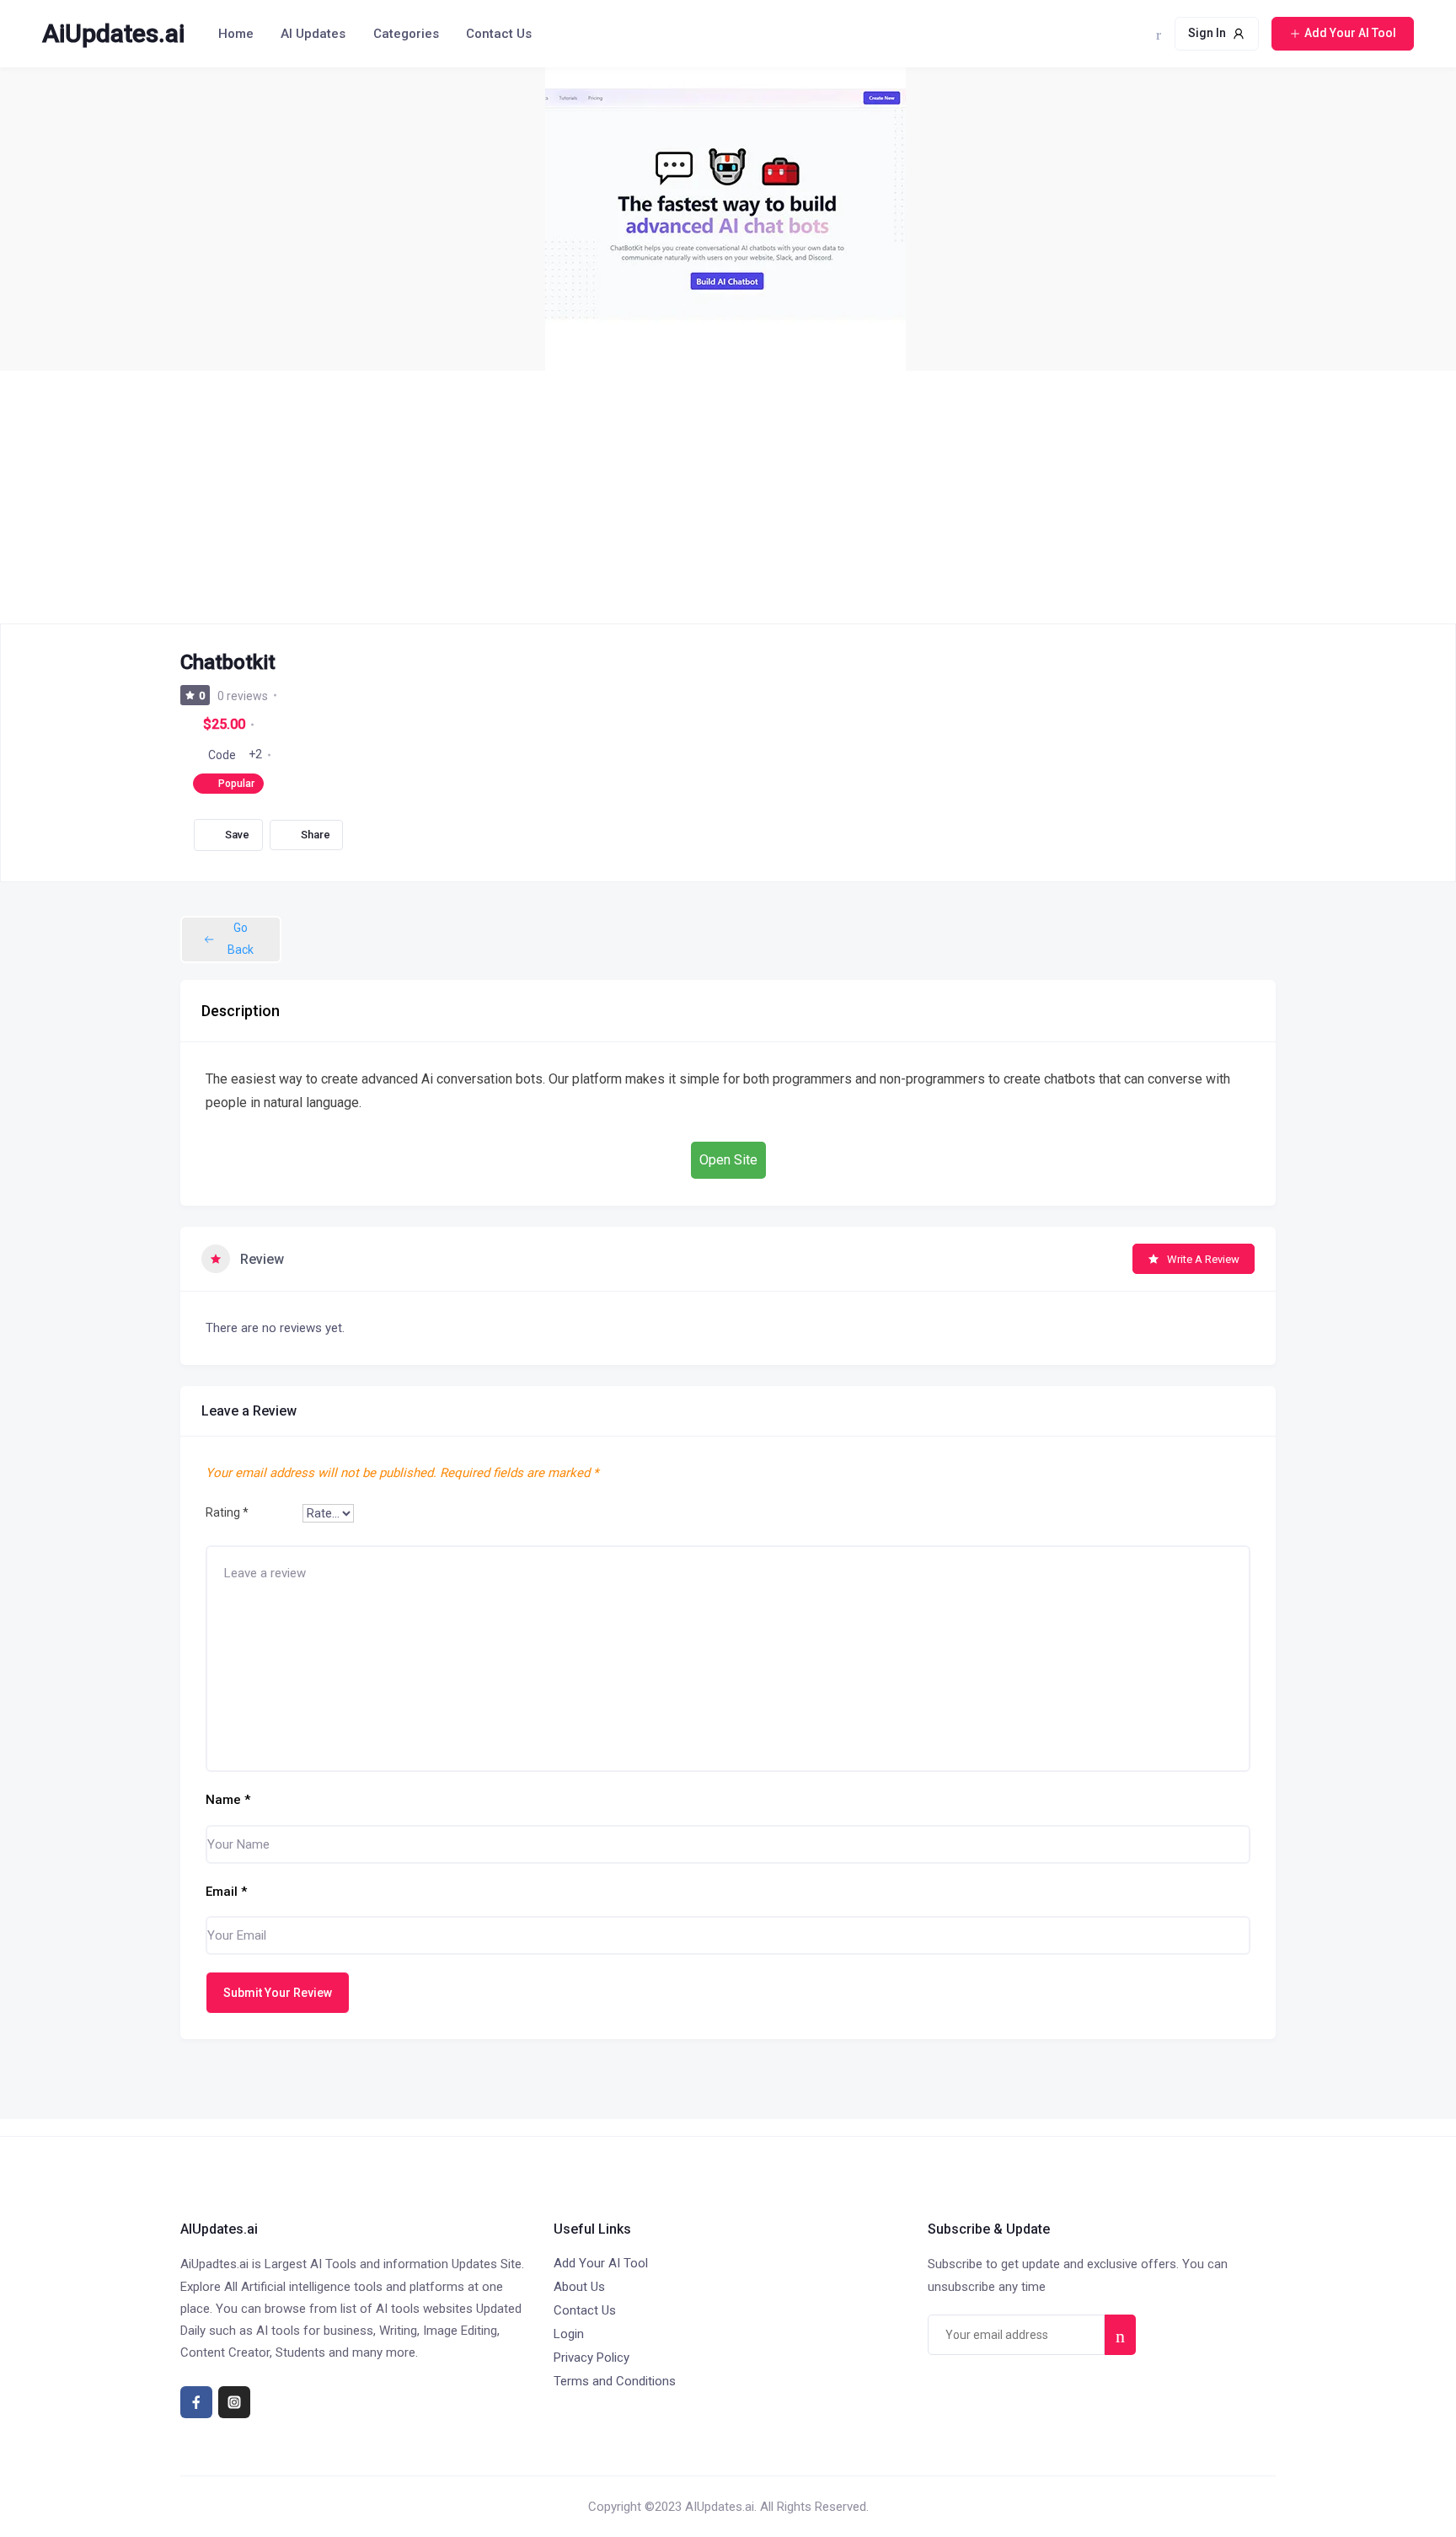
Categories (406, 34)
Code (222, 755)
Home (236, 34)
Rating (227, 1512)
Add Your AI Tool (601, 2263)
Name (228, 1800)
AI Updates (313, 34)
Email (226, 1892)
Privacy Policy (591, 2358)
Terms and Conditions (615, 2381)
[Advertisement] (728, 497)
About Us (579, 2287)
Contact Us (499, 34)
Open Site (728, 1160)
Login (569, 2334)
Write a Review (1203, 1259)
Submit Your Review (278, 1993)
